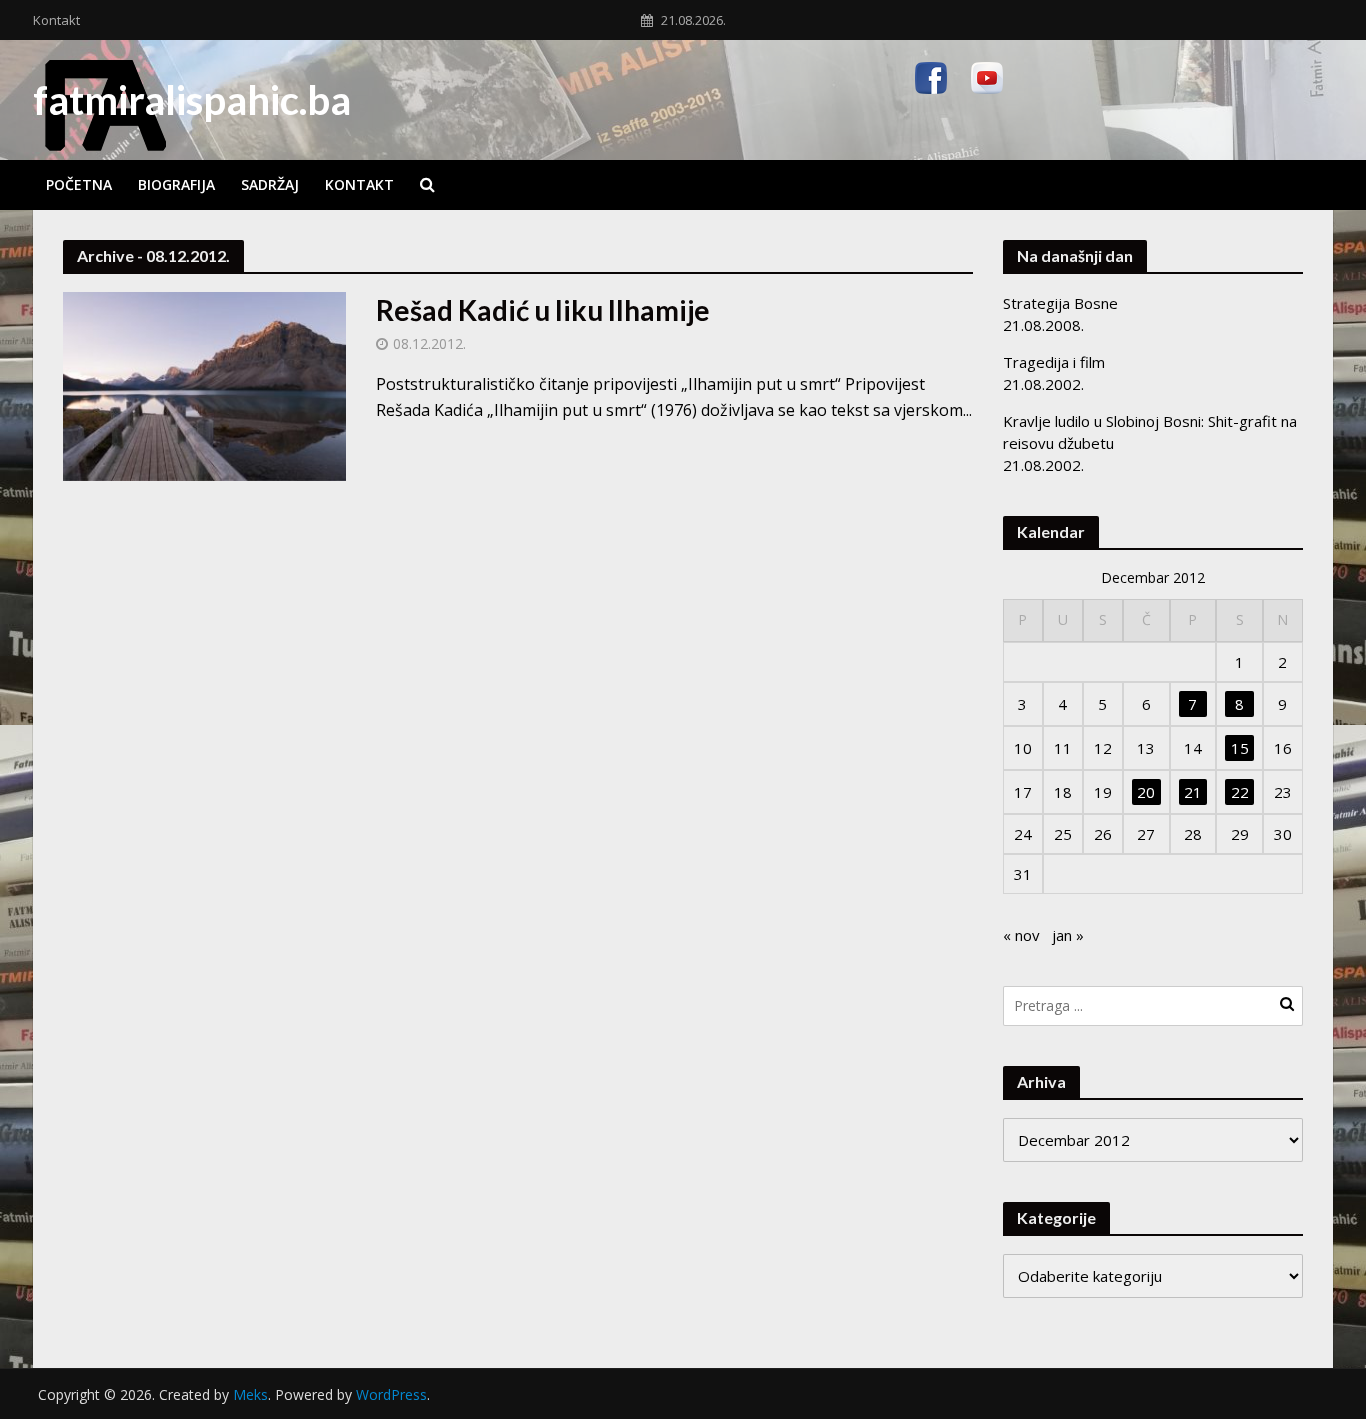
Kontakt (56, 20)
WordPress (391, 1394)
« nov (1021, 935)
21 (1193, 792)
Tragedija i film (1054, 362)
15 (1240, 748)
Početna (79, 184)
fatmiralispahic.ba (192, 100)
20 (1146, 792)
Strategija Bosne (1060, 303)
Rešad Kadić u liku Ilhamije (543, 310)
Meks (250, 1394)
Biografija (176, 184)
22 (1240, 792)
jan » (1068, 935)
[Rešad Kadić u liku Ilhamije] (204, 385)
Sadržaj (270, 184)
